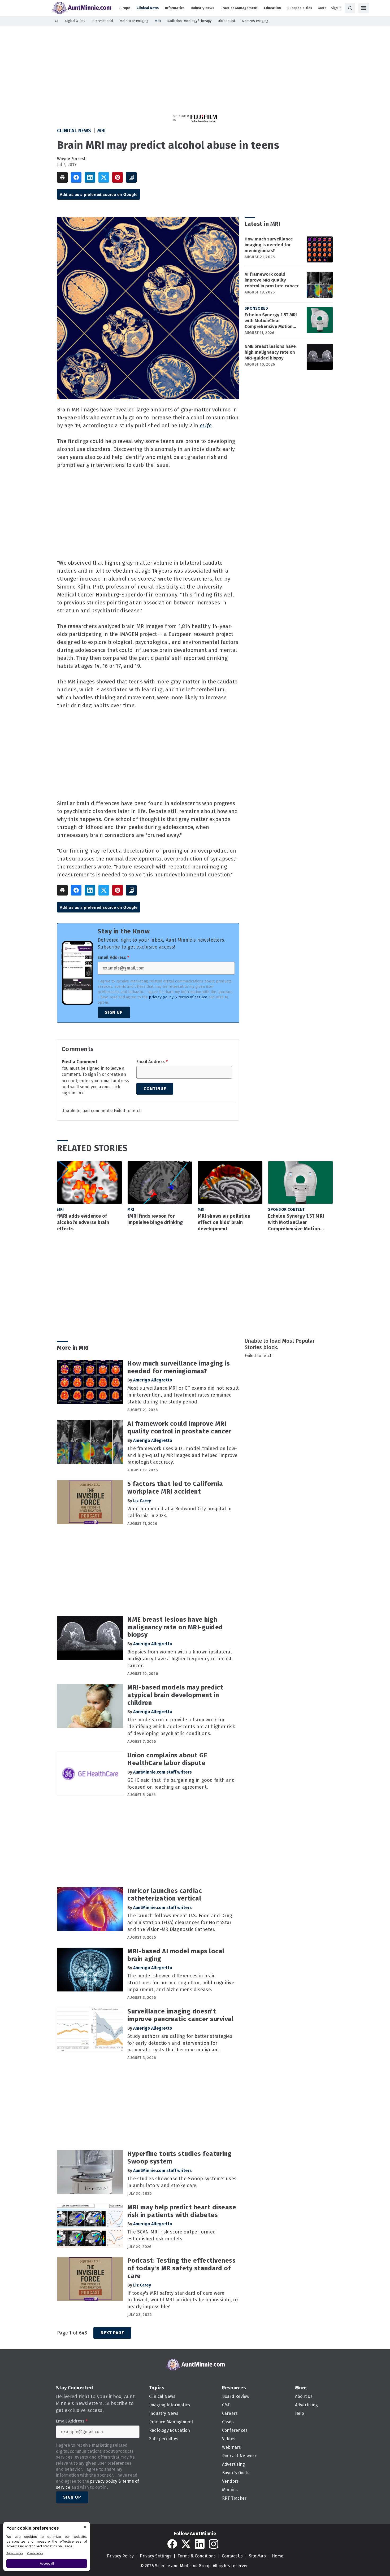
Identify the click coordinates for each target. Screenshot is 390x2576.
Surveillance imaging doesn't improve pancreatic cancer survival (180, 2015)
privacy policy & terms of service (178, 997)
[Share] (76, 177)
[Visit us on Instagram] (214, 2544)
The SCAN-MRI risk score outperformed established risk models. (172, 2235)
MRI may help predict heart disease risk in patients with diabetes (182, 2211)
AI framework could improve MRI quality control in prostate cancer (272, 280)
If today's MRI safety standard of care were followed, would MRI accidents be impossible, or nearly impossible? (183, 2300)
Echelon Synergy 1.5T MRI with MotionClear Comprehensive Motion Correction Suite (271, 321)
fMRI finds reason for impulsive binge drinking (155, 1219)
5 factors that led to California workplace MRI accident (175, 1488)
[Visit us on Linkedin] (200, 2544)
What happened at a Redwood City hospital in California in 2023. (179, 1512)
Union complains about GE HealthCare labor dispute (167, 1759)
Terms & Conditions (197, 2556)
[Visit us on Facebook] (172, 2544)
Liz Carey (142, 1501)
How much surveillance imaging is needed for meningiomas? (269, 245)
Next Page (112, 2333)
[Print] (62, 177)
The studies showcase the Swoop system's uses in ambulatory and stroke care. (182, 2182)
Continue (155, 1089)
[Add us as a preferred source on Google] (131, 177)
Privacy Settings (156, 2556)
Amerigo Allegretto (153, 1380)
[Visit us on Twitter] (186, 2544)
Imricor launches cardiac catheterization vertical (165, 1895)
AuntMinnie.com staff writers (162, 1772)
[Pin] (118, 177)
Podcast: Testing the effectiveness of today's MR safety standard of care (181, 2268)
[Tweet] (104, 177)
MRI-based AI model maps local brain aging (176, 1955)
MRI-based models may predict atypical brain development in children (175, 1695)
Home (278, 2556)
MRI (102, 131)
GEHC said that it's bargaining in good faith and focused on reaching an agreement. (181, 1784)
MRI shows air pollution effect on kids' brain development (224, 1222)
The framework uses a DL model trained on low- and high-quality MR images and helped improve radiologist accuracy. (182, 1455)
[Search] (350, 8)
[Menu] (364, 8)
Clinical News (74, 131)
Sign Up (114, 1012)
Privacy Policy (120, 2556)
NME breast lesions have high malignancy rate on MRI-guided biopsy (270, 352)
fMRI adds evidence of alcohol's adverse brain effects (83, 1222)
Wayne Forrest (71, 159)
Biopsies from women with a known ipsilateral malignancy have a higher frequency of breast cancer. (180, 1659)
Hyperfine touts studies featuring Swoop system (179, 2158)
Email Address (113, 958)
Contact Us (232, 2556)
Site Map (257, 2556)
